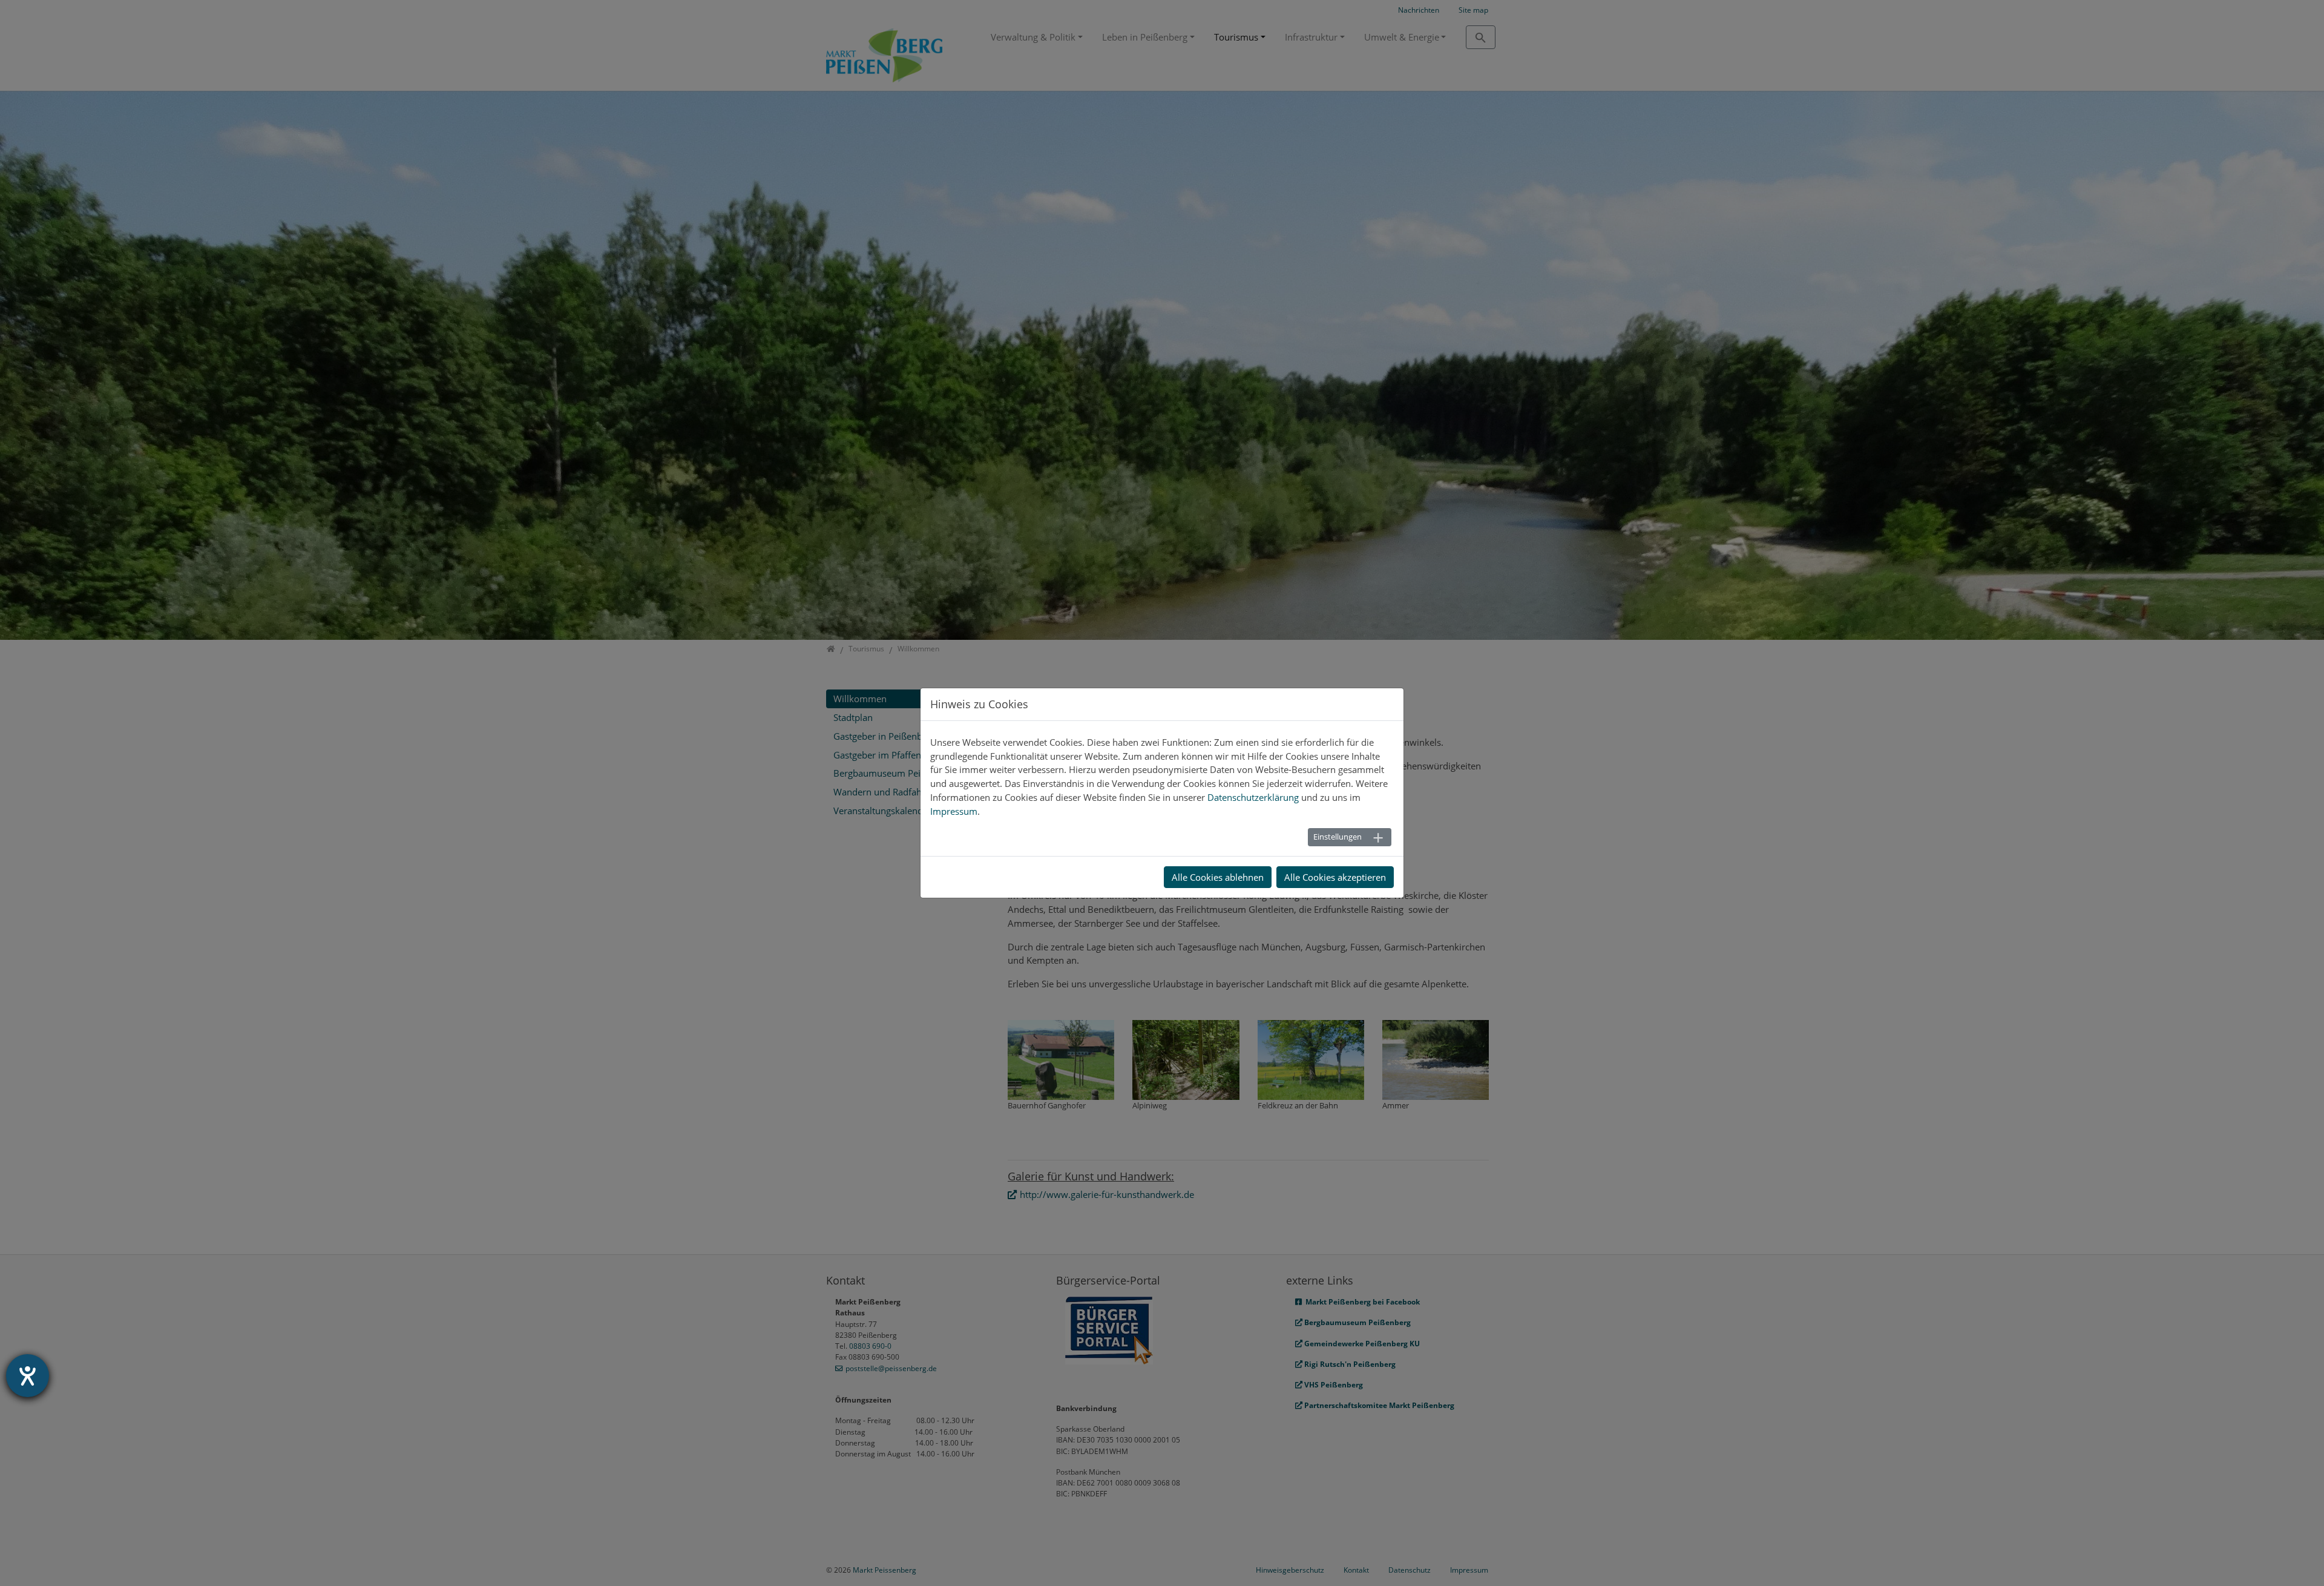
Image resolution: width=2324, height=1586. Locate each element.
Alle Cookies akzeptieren (1335, 877)
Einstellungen (1338, 837)
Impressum (954, 811)
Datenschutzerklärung (1253, 797)
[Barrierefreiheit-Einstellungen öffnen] (28, 1376)
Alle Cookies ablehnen (1218, 877)
